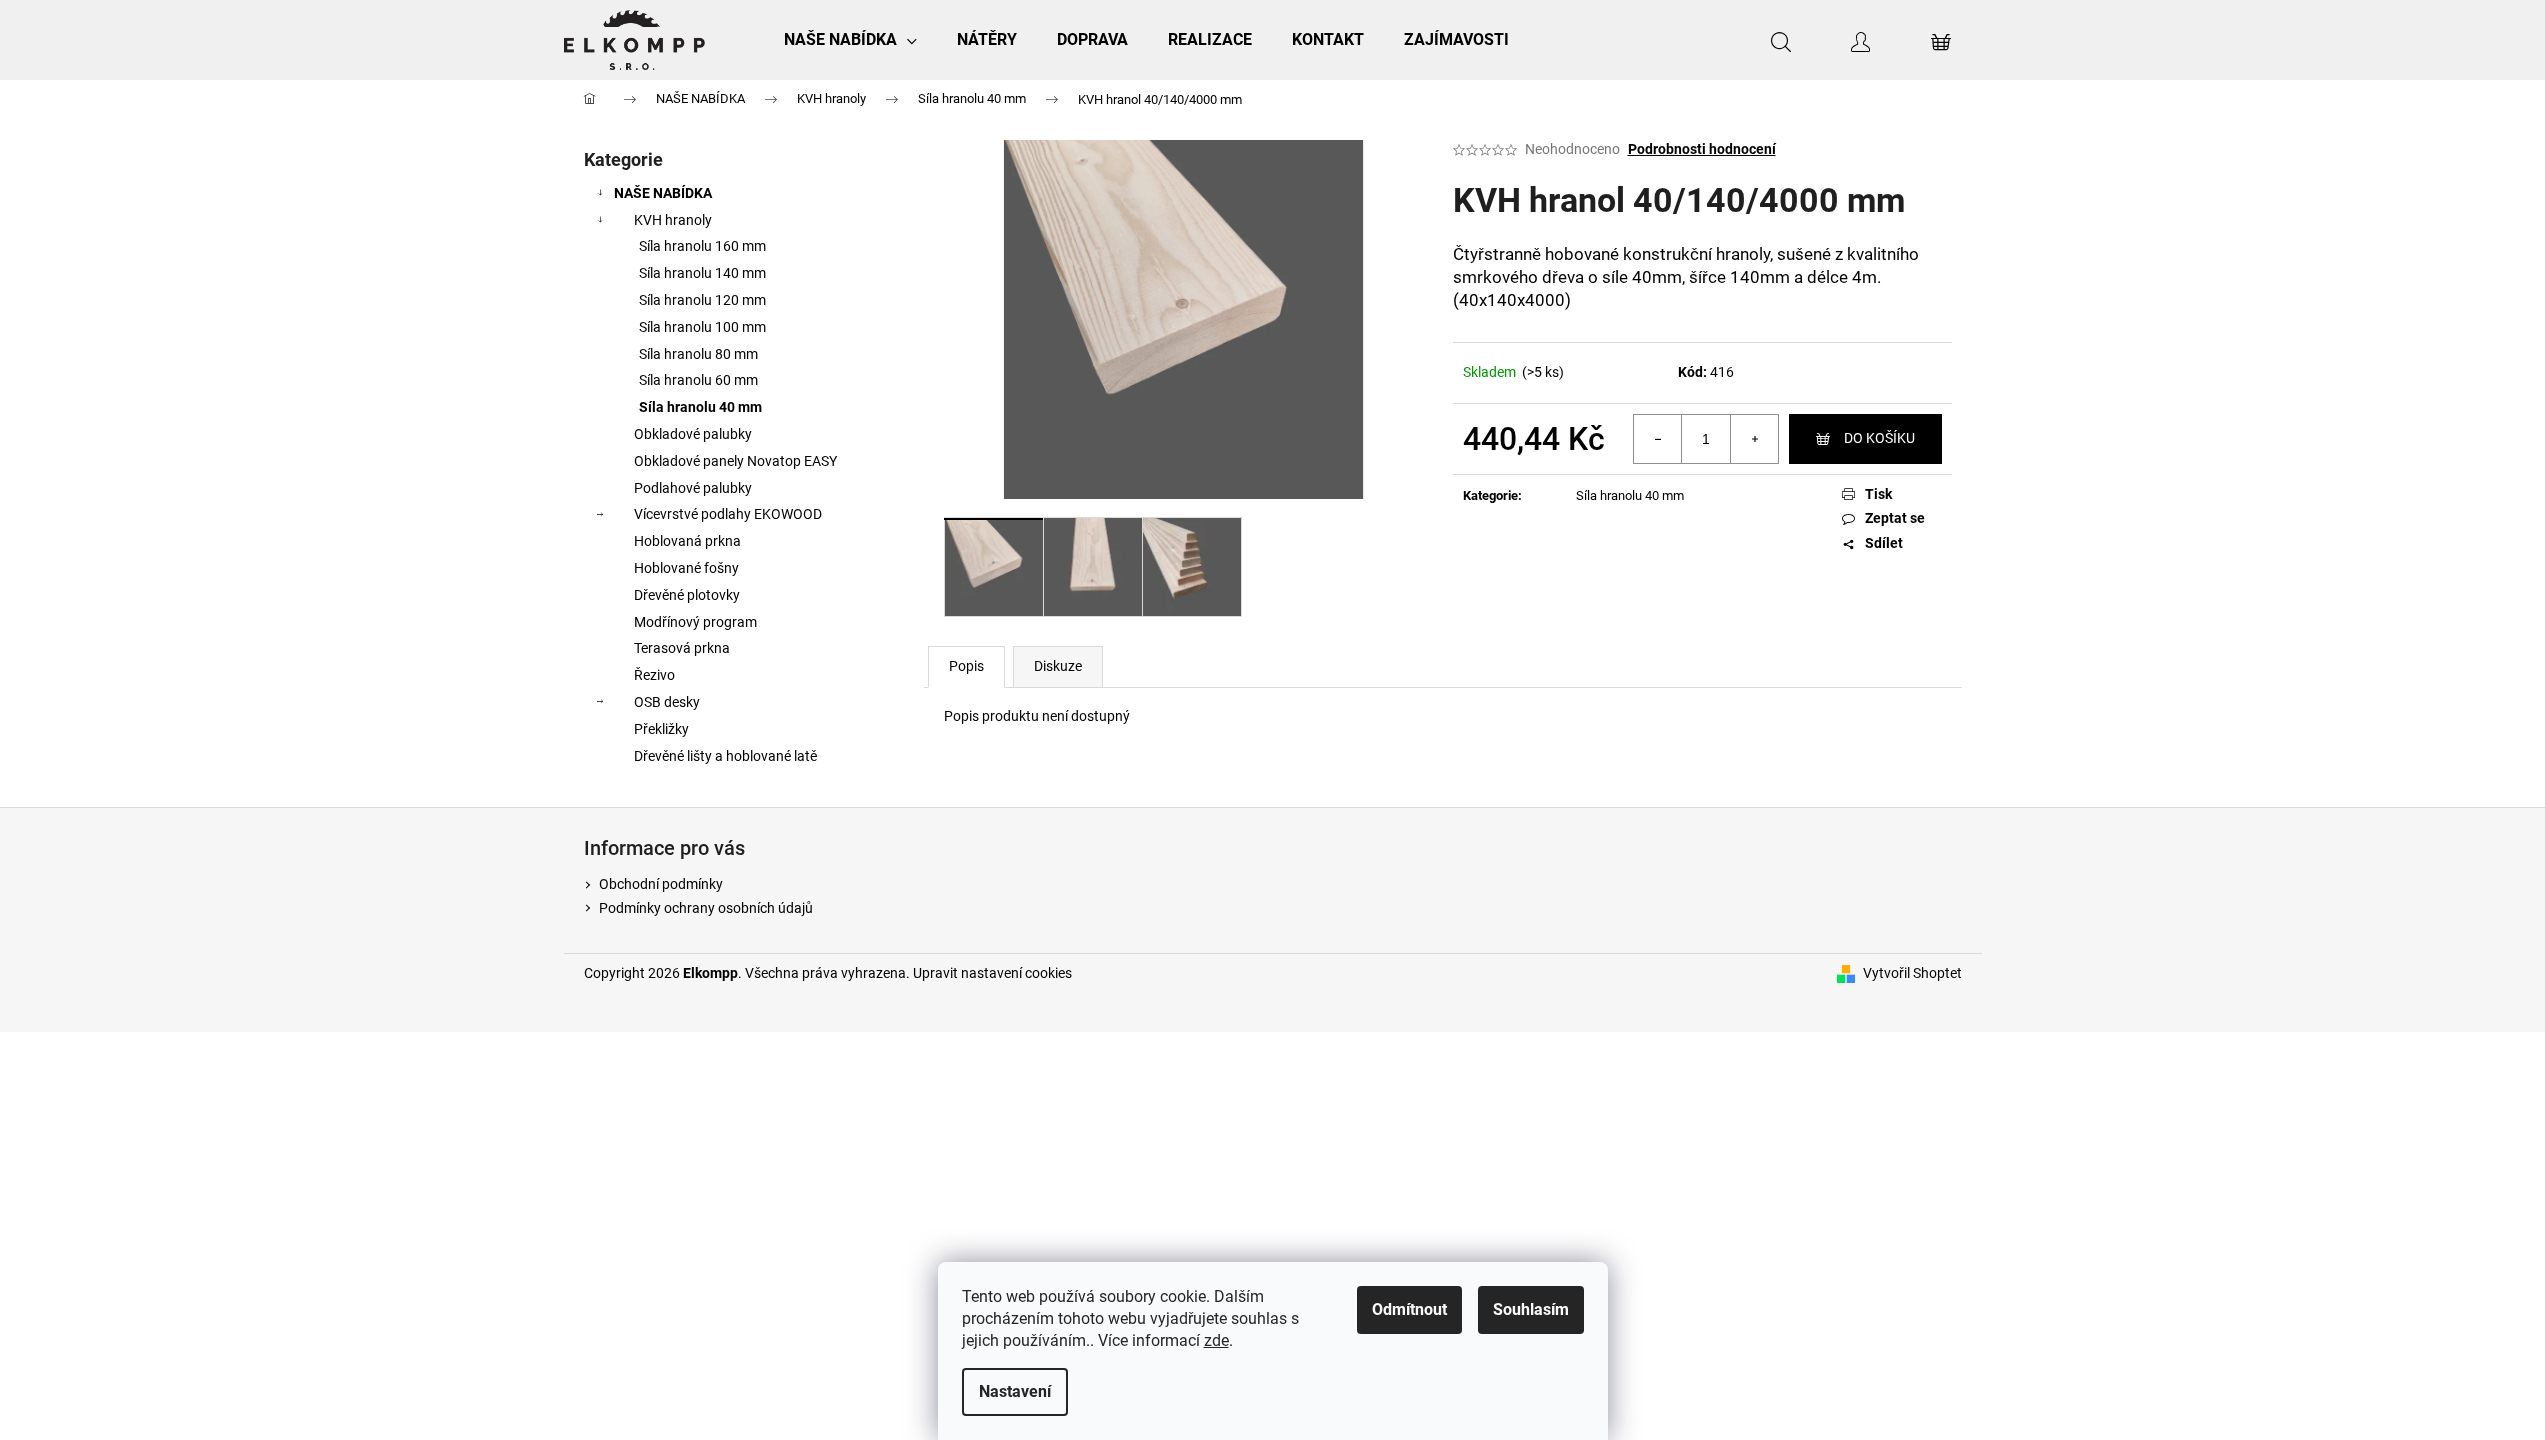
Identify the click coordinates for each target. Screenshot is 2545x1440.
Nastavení (1015, 1391)
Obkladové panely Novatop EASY (735, 461)
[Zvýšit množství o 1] (1754, 439)
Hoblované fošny (686, 568)
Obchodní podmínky (661, 884)
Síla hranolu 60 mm (698, 380)
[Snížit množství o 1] (1658, 439)
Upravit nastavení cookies (992, 973)
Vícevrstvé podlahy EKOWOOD (728, 514)
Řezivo (654, 675)
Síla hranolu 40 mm (700, 407)
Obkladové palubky (693, 434)
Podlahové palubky (693, 488)
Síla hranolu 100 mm (702, 327)
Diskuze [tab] (1058, 666)
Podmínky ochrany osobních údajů (706, 908)
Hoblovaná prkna (687, 541)
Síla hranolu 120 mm (702, 300)
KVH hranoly (673, 220)
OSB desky (667, 702)
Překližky (661, 729)
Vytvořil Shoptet (1912, 973)
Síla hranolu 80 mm (698, 354)
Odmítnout (1409, 1309)
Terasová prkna (682, 648)
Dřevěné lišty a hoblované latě (725, 756)
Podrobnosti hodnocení (1702, 149)
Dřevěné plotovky (687, 595)
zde (1216, 1340)
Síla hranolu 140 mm (702, 273)
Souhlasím (1531, 1309)
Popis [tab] (966, 666)
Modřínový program (695, 622)
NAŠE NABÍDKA (663, 193)
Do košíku (1879, 438)
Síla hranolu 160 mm (702, 246)
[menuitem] (850, 40)
